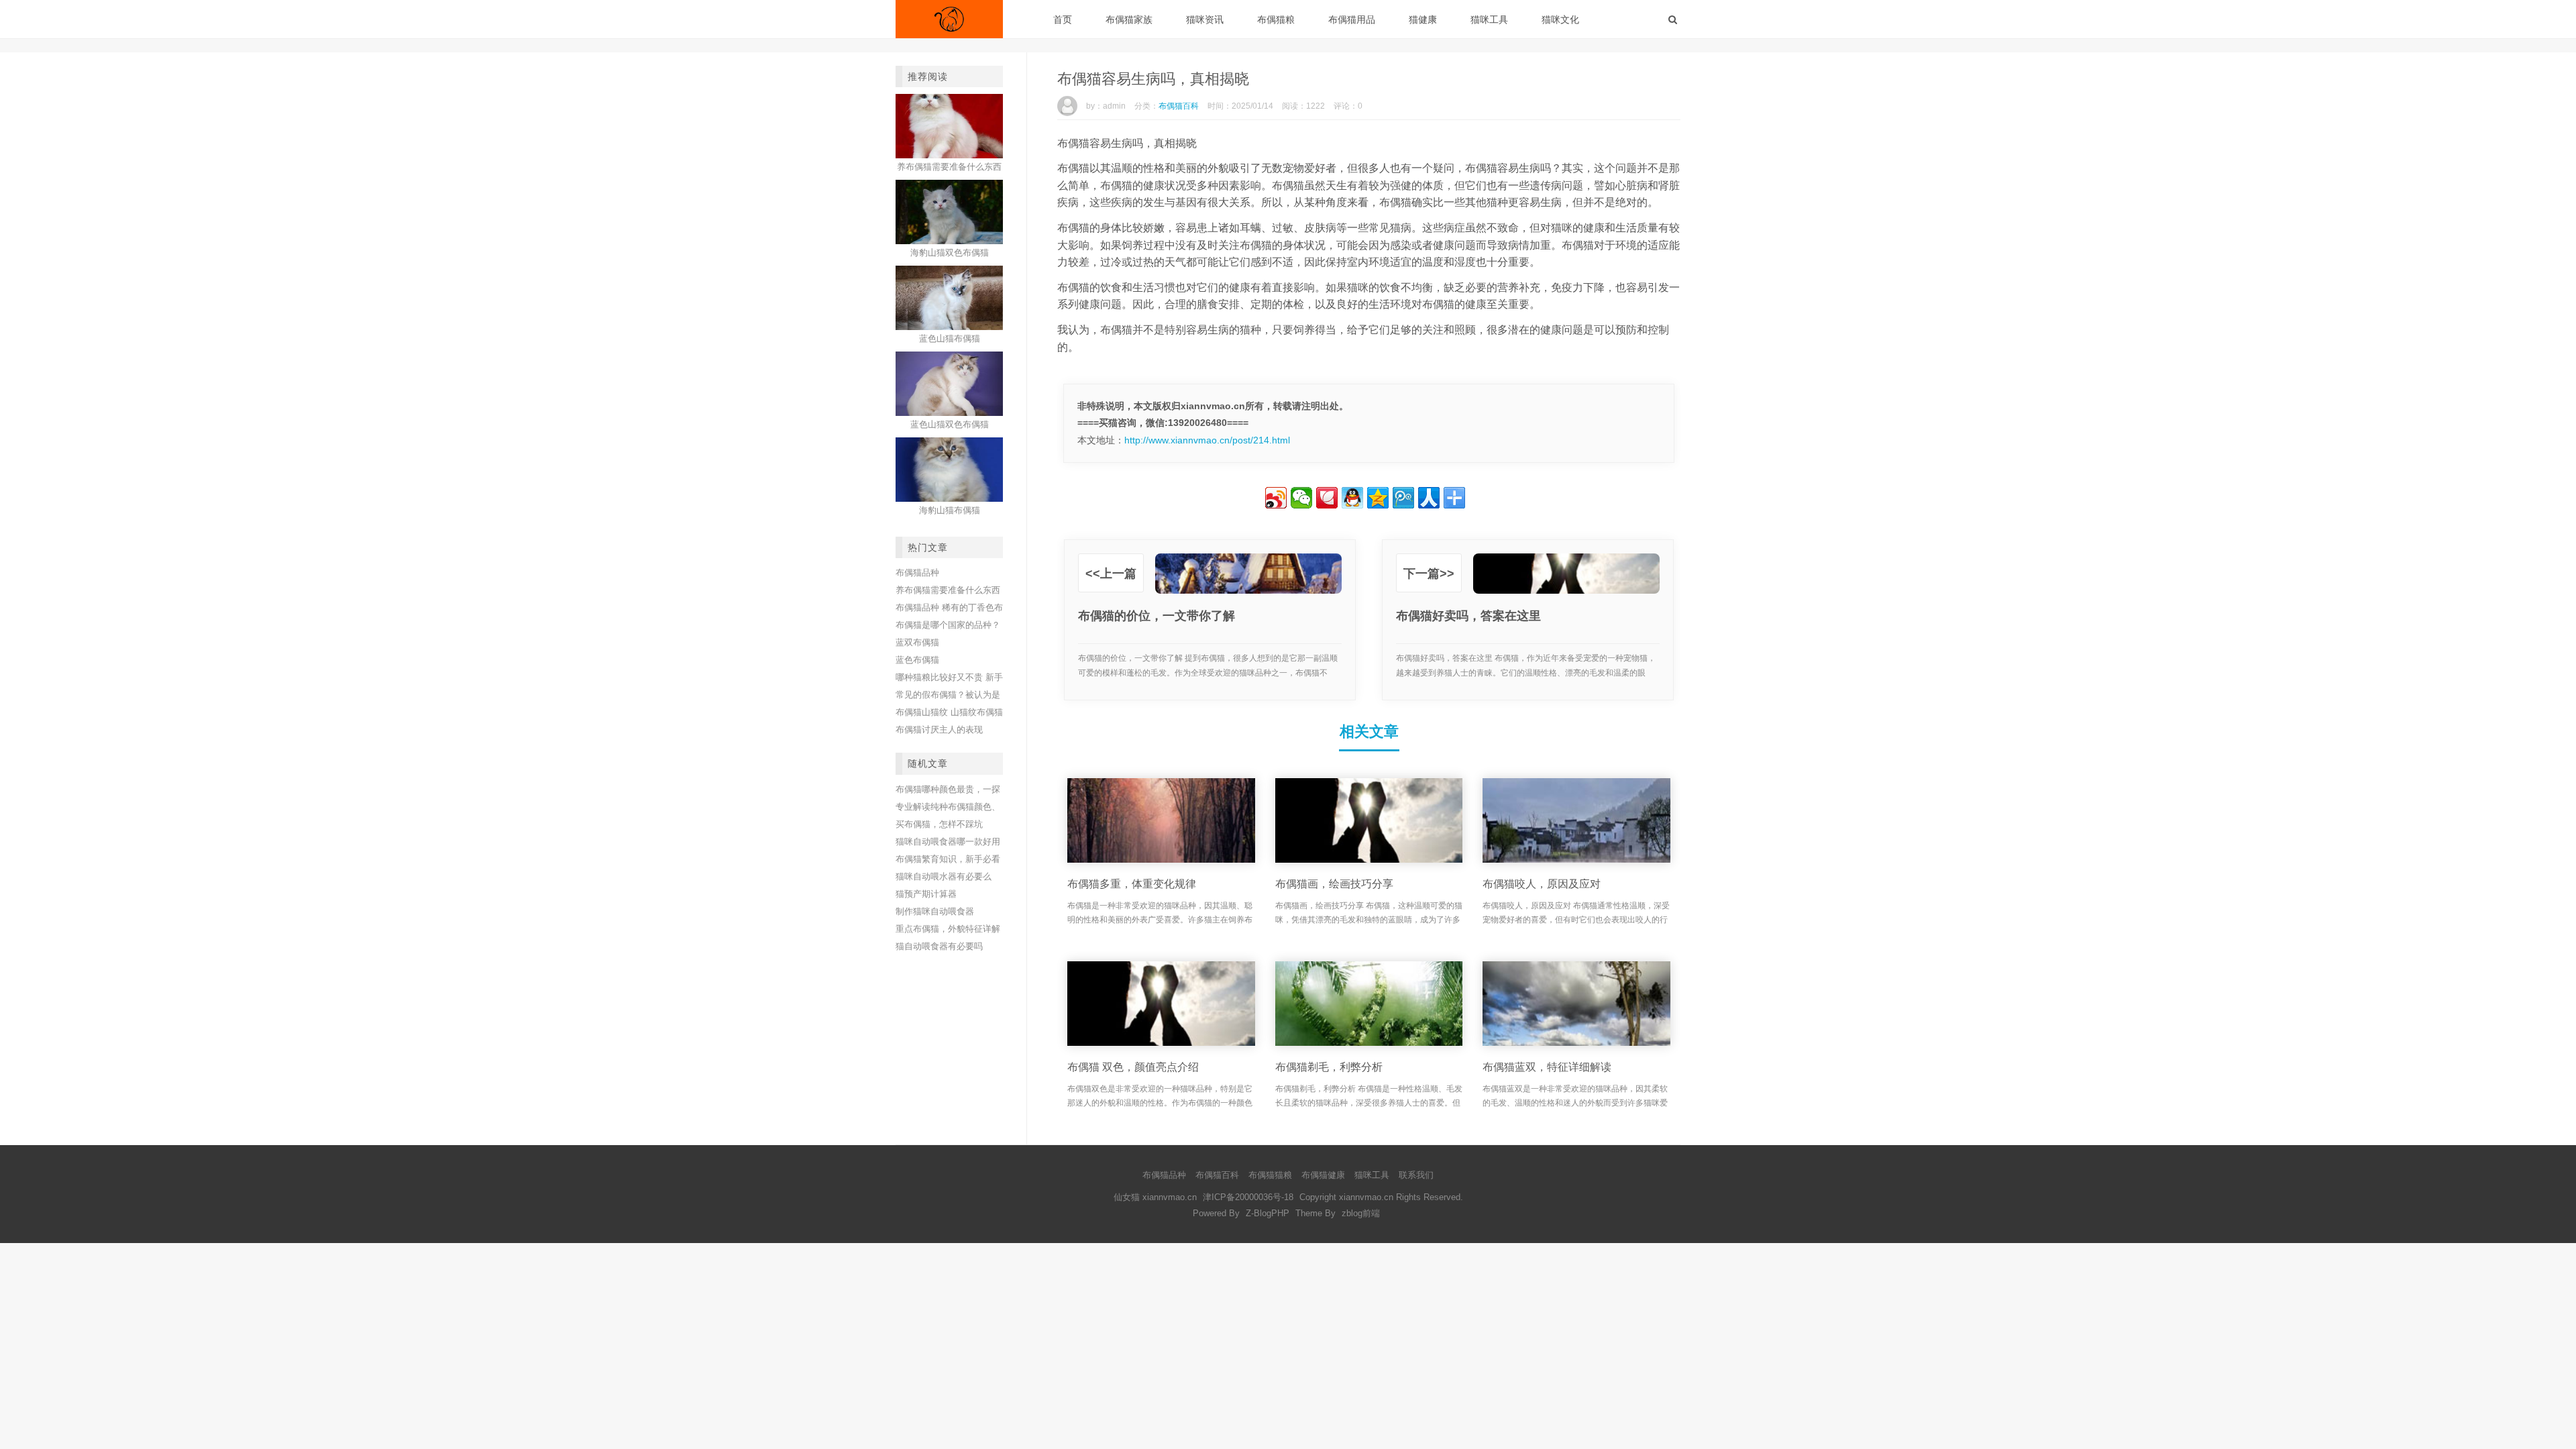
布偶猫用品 (1352, 19)
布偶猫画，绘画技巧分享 (1334, 884)
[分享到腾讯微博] (1403, 498)
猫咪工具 (1489, 19)
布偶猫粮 (1276, 19)
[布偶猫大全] (949, 19)
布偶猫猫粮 (1270, 1175)
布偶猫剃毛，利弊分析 (1329, 1067)
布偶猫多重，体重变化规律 (1132, 884)
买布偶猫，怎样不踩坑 (939, 824)
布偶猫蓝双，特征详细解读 (1547, 1067)
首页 (1063, 19)
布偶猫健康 (1323, 1175)
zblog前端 (1361, 1213)
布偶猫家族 (1129, 19)
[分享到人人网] (1429, 498)
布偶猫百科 (1179, 106)
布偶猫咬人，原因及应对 (1542, 884)
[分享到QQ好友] (1352, 498)
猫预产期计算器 (926, 894)
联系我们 (1416, 1175)
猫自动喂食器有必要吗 (939, 946)
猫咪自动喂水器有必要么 (944, 876)
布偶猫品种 (917, 573)
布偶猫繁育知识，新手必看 (948, 859)
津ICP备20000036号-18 (1248, 1197)
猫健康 (1423, 19)
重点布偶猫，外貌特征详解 (948, 929)
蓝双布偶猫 (917, 642)
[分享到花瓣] (1327, 498)
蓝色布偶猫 (917, 660)
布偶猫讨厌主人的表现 (939, 730)
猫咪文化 (1560, 19)
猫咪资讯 (1205, 19)
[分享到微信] (1301, 498)
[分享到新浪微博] (1276, 498)
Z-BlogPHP (1268, 1213)
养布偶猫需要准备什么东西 (948, 590)
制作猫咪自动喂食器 (935, 911)
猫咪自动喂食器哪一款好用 (948, 842)
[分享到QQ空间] (1378, 498)
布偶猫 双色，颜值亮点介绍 (1133, 1067)
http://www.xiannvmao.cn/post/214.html (1207, 440)
